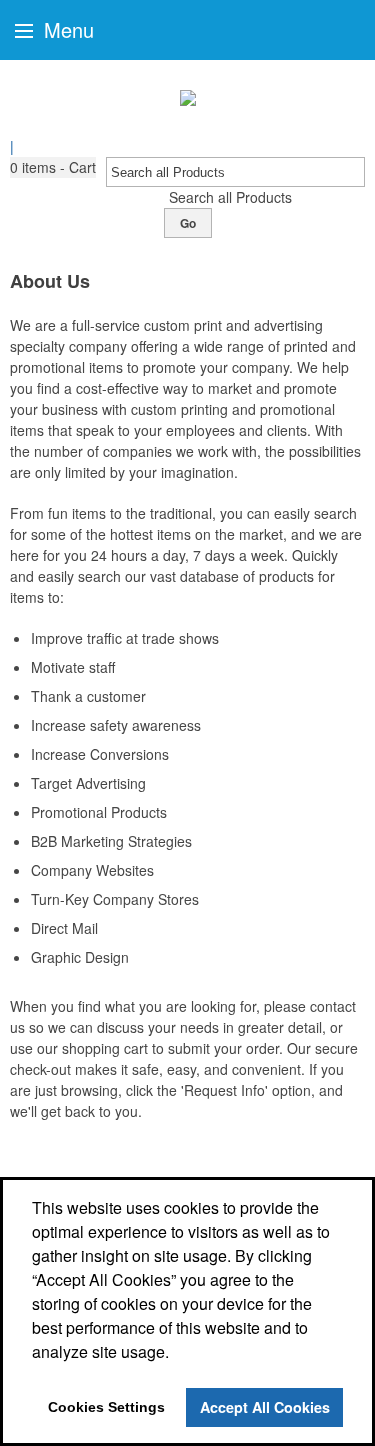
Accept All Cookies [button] (265, 1407)
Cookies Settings (106, 1407)
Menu (66, 29)
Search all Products (230, 197)
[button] (53, 167)
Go (188, 223)
